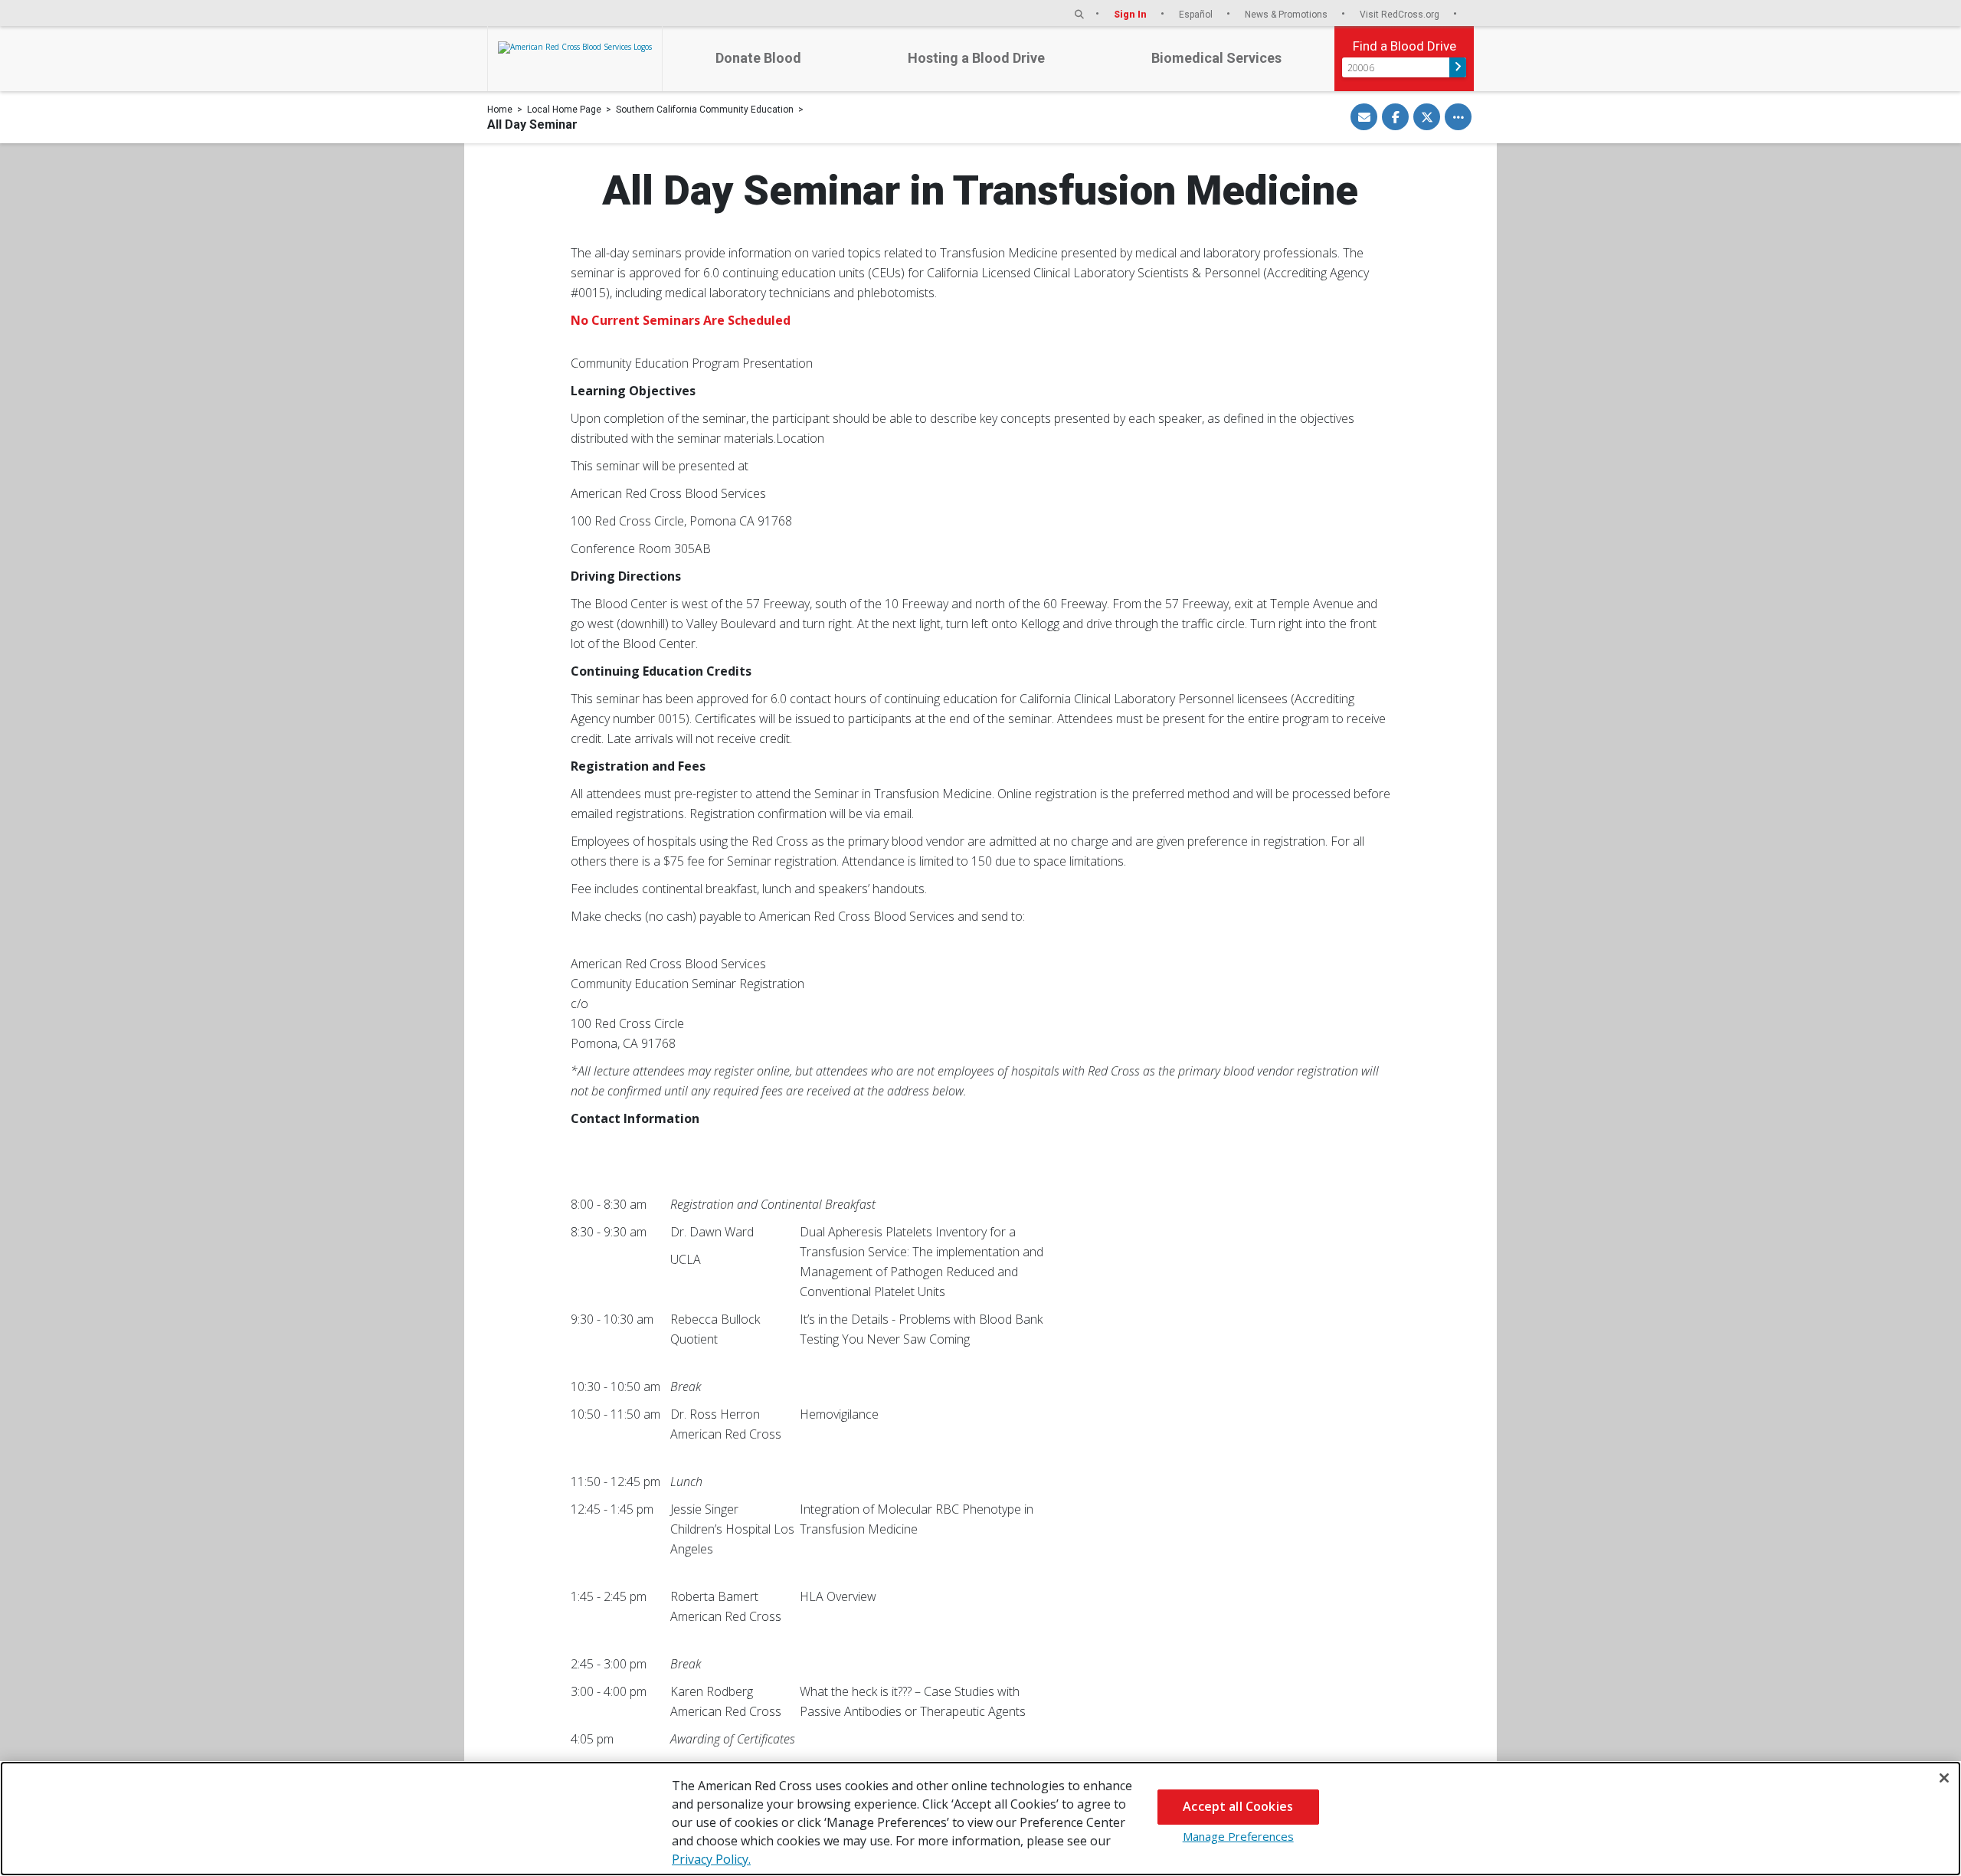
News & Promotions (1287, 14)
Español (1197, 14)
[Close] (1944, 1778)
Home (500, 110)
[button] (1079, 14)
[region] (980, 1819)
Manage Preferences (1238, 1836)
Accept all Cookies (1238, 1806)
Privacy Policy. (711, 1859)
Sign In (1131, 14)
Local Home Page (564, 110)
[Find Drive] (1458, 67)
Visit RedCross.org (1401, 14)
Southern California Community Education (705, 110)
